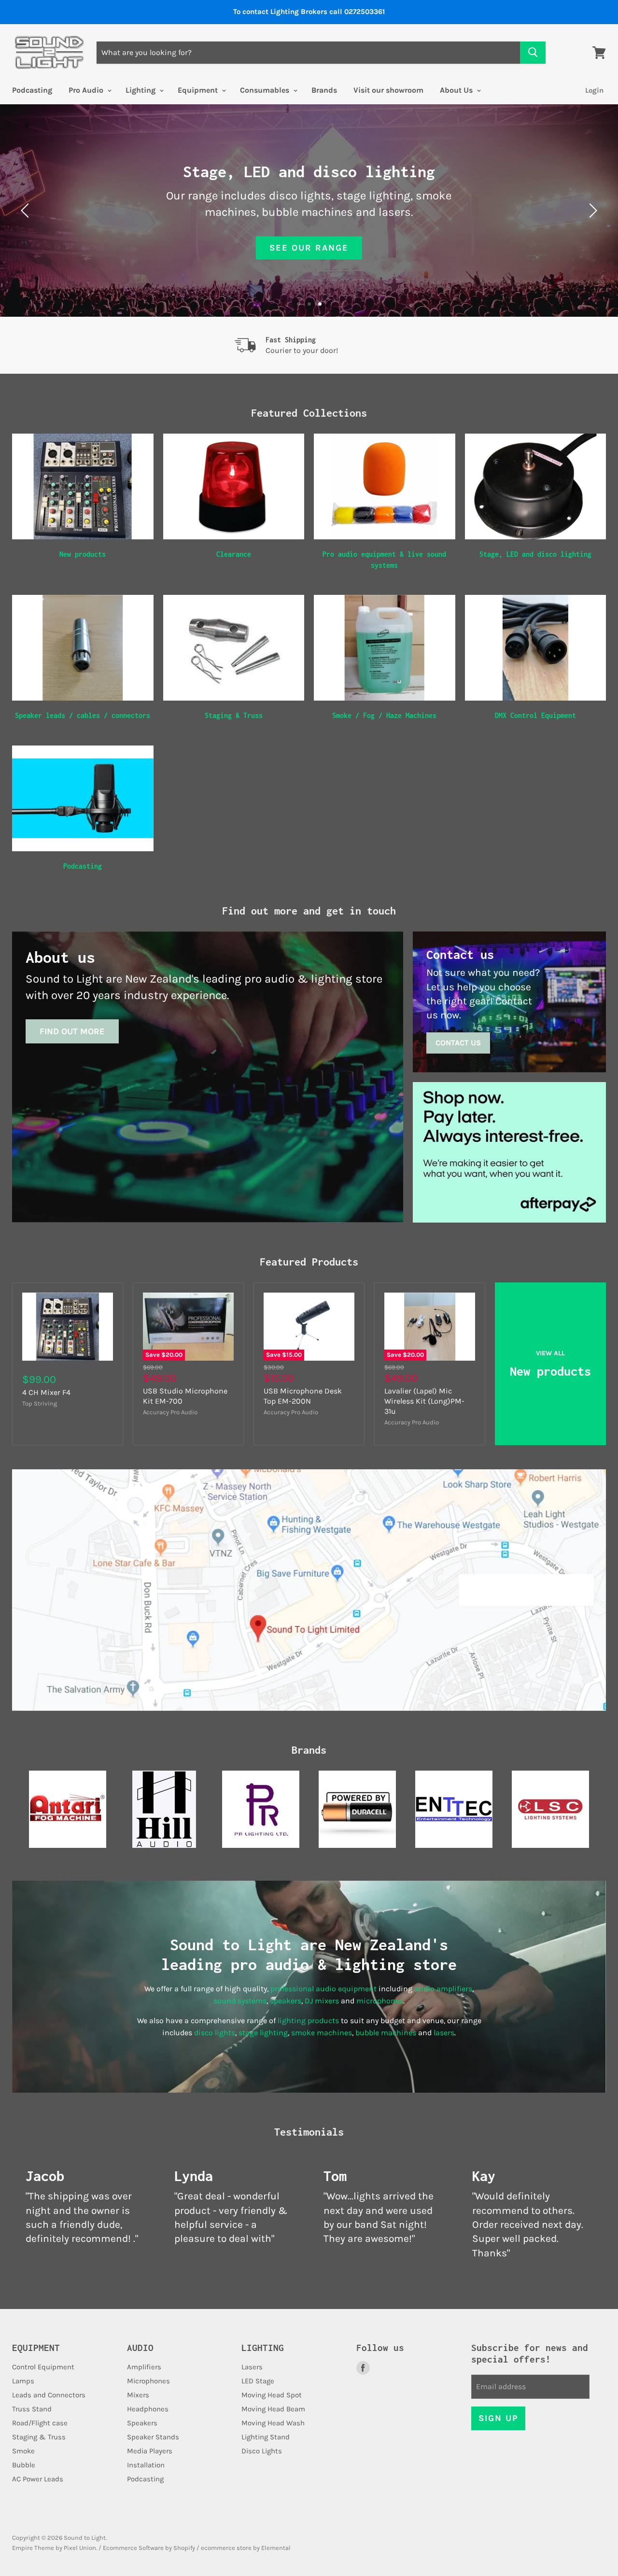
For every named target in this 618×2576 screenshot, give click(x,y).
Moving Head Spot (272, 2395)
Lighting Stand (266, 2437)
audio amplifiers (443, 1989)
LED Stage (258, 2381)
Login (594, 90)
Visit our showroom (388, 90)
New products (83, 554)
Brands (324, 90)
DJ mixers (322, 2001)
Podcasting (32, 90)
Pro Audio (87, 90)
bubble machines (386, 2033)
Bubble (24, 2465)
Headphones (148, 2409)
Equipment (199, 90)
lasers (444, 2033)
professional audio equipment (323, 1989)
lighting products (308, 2020)
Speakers (142, 2423)
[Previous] (27, 211)
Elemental (276, 2548)
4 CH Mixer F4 (46, 1392)
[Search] (533, 53)
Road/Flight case (40, 2423)
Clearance (234, 554)
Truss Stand (32, 2409)
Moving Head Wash (273, 2423)
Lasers (252, 2367)
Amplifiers (144, 2367)
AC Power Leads (38, 2479)
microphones (380, 2001)
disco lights (215, 2033)
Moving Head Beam (273, 2409)
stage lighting (263, 2033)
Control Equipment (43, 2367)
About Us (457, 90)
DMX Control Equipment (535, 715)
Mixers (138, 2395)
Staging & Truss (234, 715)
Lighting (141, 90)
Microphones (148, 2381)
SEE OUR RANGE (309, 248)
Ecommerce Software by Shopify (149, 2548)
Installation (146, 2465)
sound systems (240, 2001)
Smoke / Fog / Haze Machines (384, 715)
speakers (286, 2001)
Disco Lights (262, 2451)
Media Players (150, 2451)
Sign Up (498, 2418)
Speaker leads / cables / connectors (83, 715)
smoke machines (322, 2033)
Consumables (266, 90)
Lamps (23, 2381)
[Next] (591, 211)
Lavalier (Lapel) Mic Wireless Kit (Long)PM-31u (424, 1401)
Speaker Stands (153, 2437)
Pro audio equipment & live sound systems (384, 559)
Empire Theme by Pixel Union (54, 2548)
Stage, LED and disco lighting (535, 554)
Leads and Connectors (49, 2395)
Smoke (23, 2451)
